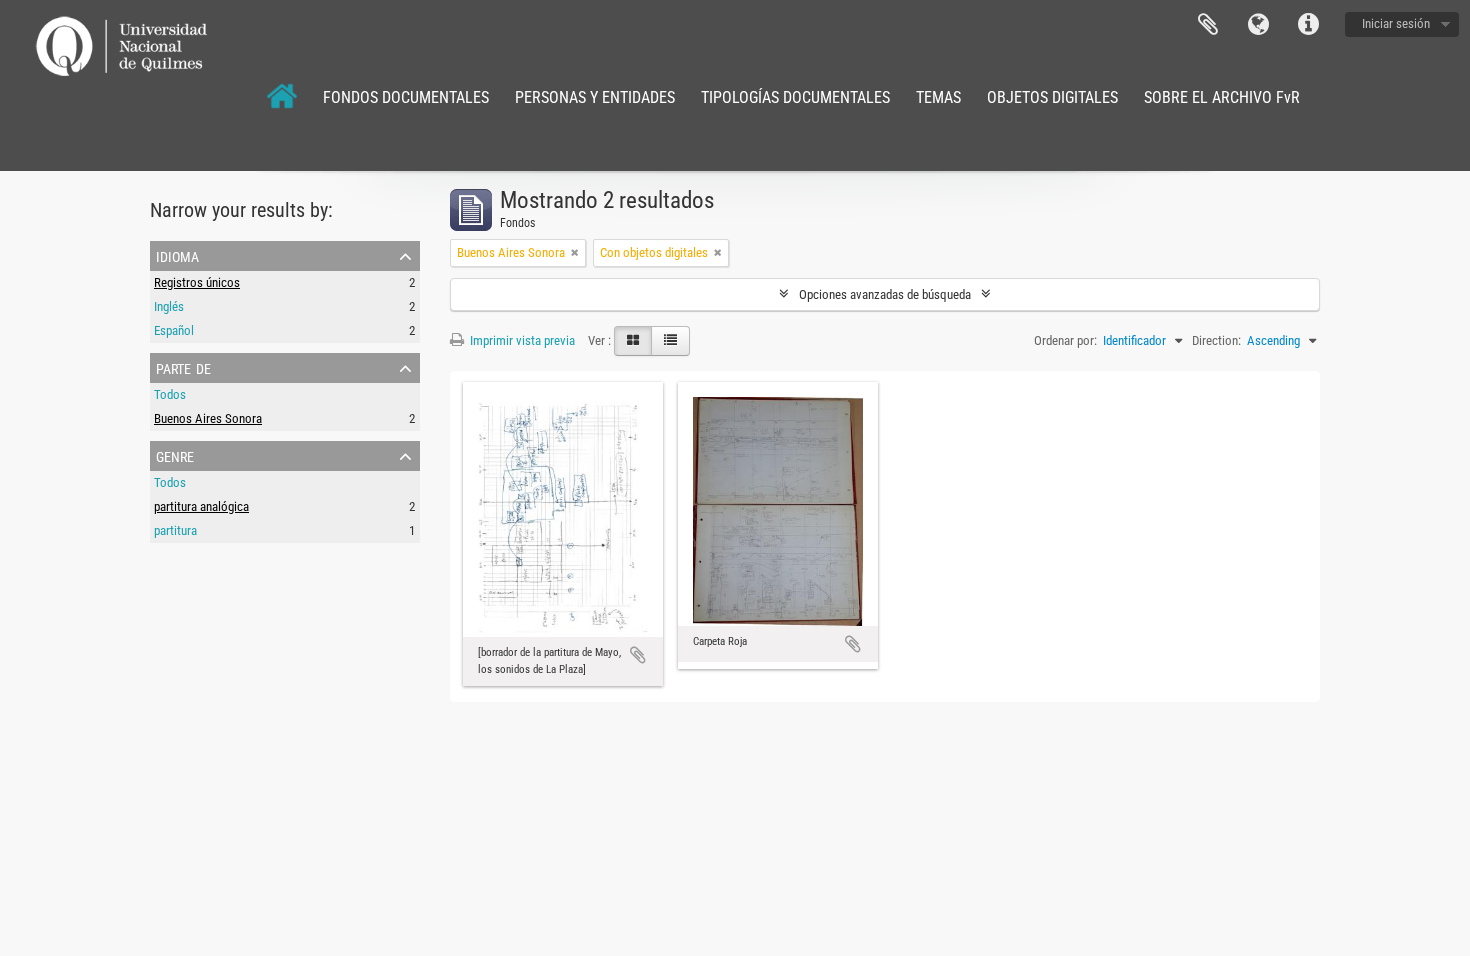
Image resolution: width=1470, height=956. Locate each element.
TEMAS (938, 97)
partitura (175, 530)
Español (174, 330)
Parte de (183, 367)
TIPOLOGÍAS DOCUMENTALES (795, 97)
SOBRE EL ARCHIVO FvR (1222, 97)
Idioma (1258, 25)
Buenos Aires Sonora (208, 418)
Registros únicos (197, 282)
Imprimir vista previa (521, 340)
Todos (170, 394)
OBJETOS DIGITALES (1052, 97)
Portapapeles (1208, 25)
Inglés (169, 306)
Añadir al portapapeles (638, 655)
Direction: (1216, 340)
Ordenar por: (1065, 340)
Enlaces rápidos (1308, 25)
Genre (175, 455)
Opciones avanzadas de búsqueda (885, 294)
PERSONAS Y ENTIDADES (595, 97)
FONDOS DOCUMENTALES (406, 97)
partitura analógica (201, 506)
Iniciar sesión (1396, 23)
